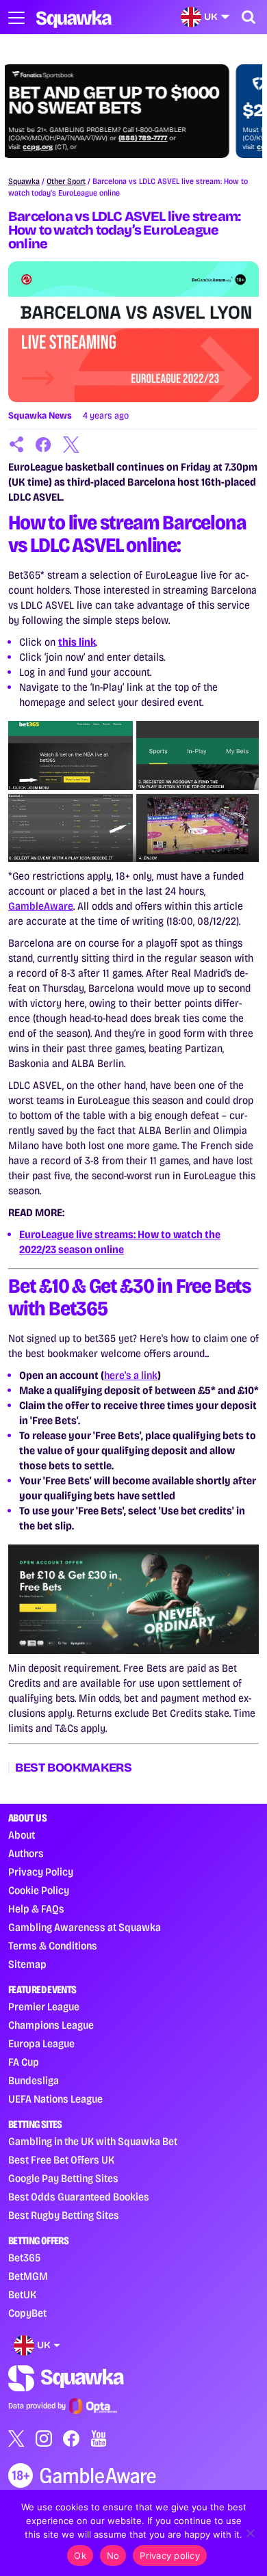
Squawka (24, 181)
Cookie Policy (39, 1890)
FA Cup (24, 2062)
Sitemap (27, 1964)
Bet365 (24, 2258)
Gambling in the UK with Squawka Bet (93, 2141)
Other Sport (66, 181)
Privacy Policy (41, 1872)
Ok (80, 2555)
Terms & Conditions (53, 1946)
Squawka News (40, 416)
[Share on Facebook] (44, 445)
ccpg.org (44, 147)
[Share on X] (71, 445)
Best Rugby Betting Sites (64, 2215)
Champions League (51, 2025)
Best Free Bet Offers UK (61, 2160)
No (113, 2555)
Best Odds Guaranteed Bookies (79, 2197)
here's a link (131, 1375)
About (22, 1835)
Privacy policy (170, 2555)
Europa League (41, 2043)
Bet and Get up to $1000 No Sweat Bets (120, 101)
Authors (26, 1853)
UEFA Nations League (55, 2099)
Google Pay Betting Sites (63, 2178)
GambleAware (41, 906)
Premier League (44, 2007)
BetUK (22, 2295)
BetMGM (28, 2276)
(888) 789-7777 (150, 138)
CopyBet (27, 2313)
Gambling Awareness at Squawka (85, 1927)
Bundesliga (34, 2080)
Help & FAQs (36, 1909)
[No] (250, 2533)
